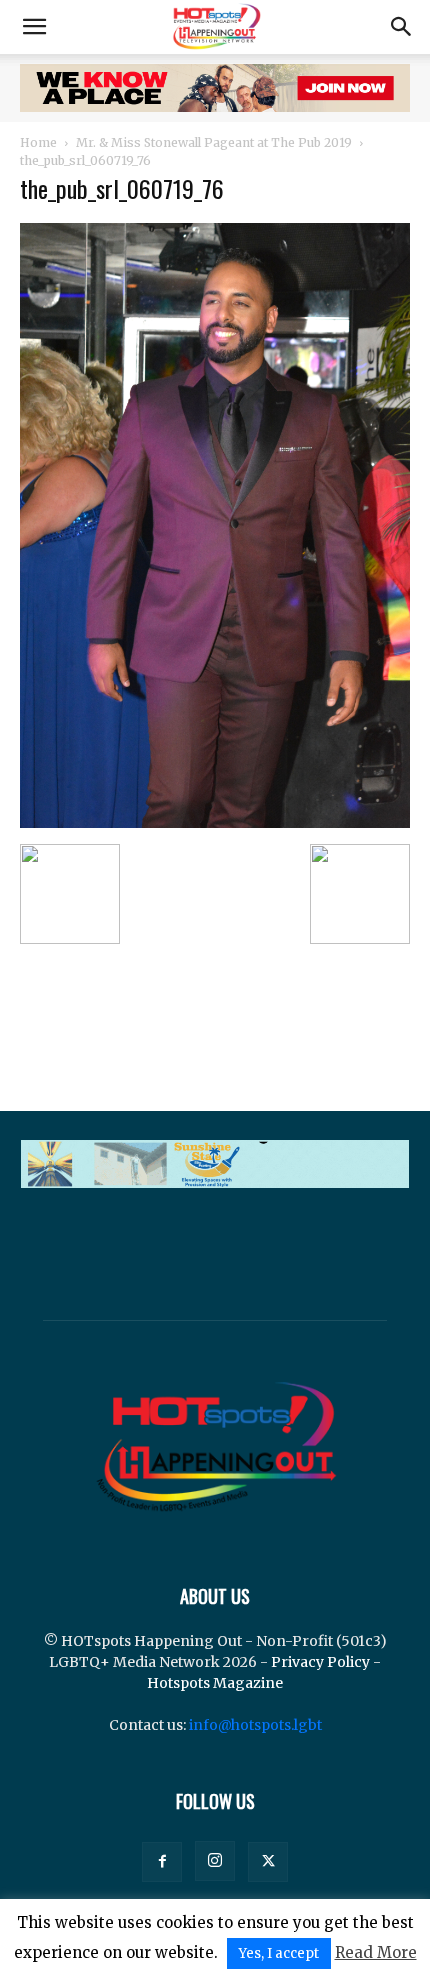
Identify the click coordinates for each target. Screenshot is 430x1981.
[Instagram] (215, 1861)
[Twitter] (268, 1862)
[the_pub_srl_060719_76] (215, 823)
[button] (34, 27)
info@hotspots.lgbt (255, 1725)
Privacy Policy (320, 1662)
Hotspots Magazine (215, 1683)
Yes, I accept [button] (279, 1953)
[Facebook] (162, 1862)
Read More (376, 1952)
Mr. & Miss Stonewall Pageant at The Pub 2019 (214, 142)
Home (38, 142)
